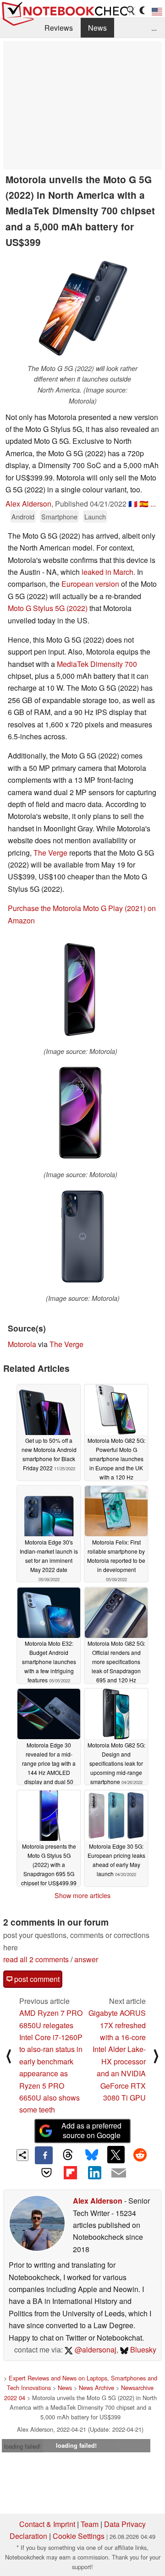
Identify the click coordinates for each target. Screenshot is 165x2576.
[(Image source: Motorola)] (80, 991)
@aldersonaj (95, 2350)
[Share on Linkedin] (94, 2173)
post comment (36, 1979)
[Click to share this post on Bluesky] (92, 2155)
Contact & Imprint (47, 2524)
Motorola (22, 1344)
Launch (95, 516)
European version (90, 584)
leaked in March (107, 572)
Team (90, 2524)
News (97, 28)
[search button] (131, 11)
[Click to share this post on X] (116, 2155)
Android (23, 516)
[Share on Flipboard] (71, 2173)
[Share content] (23, 2155)
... (154, 28)
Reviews (59, 28)
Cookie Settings (79, 2536)
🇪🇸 (144, 504)
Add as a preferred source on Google (91, 2130)
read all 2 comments (36, 1959)
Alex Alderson (28, 504)
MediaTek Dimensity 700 (97, 664)
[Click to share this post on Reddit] (140, 2155)
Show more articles (82, 1895)
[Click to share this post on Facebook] (44, 2155)
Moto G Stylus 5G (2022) (48, 608)
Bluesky (142, 2350)
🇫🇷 (133, 504)
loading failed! (22, 2446)
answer (86, 1959)
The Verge (50, 853)
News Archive (96, 2388)
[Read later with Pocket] (46, 2173)
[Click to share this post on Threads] (68, 2155)
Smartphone (59, 516)
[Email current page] (118, 2173)
